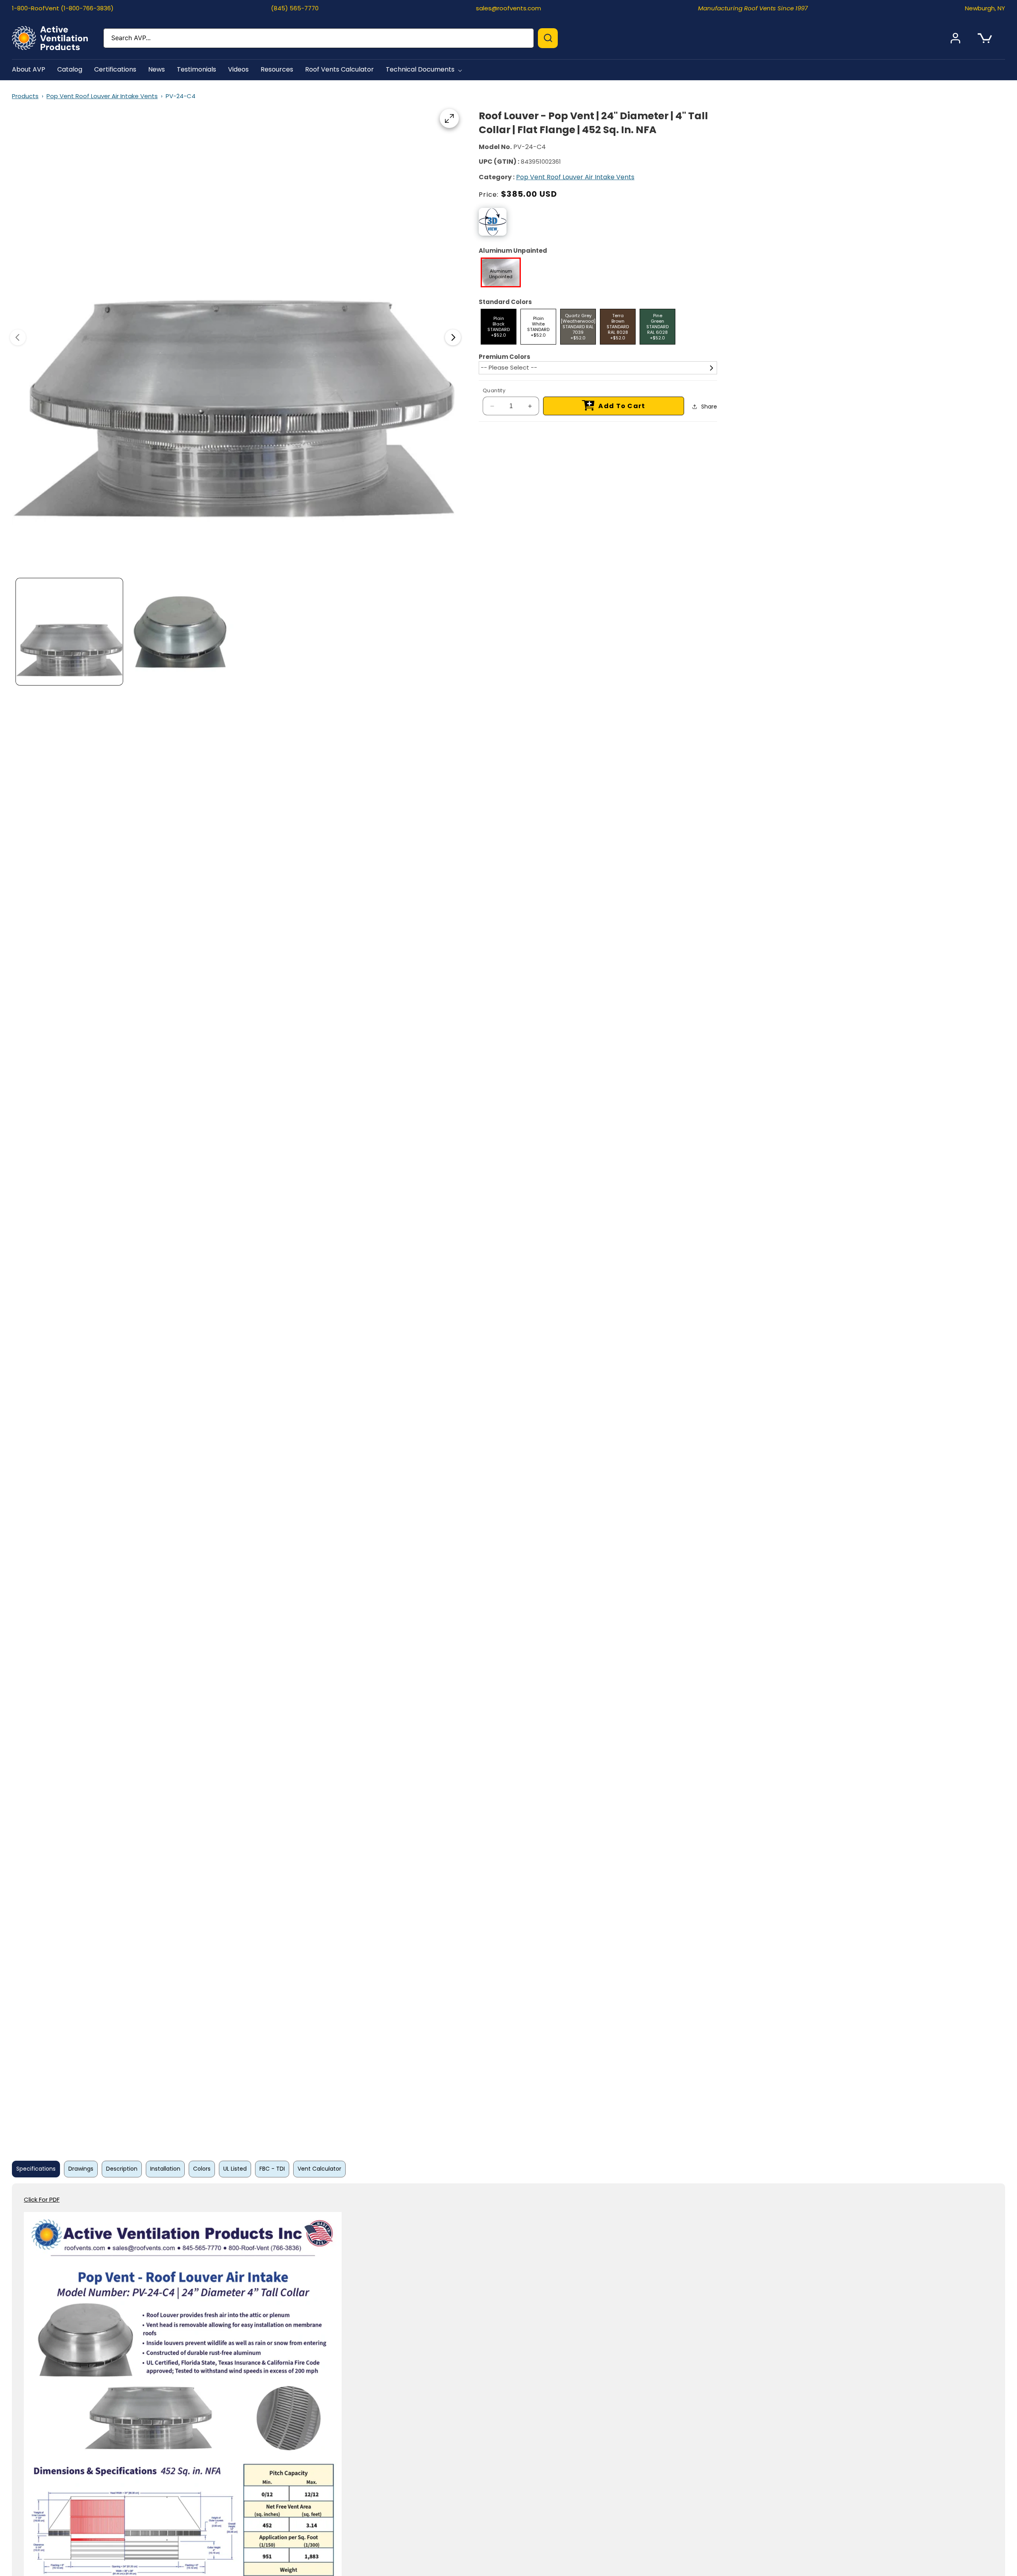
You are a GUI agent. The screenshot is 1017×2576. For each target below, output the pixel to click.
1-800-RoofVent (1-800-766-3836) (63, 8)
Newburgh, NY (985, 8)
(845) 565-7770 (295, 8)
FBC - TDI (272, 2169)
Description (122, 2169)
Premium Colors (505, 357)
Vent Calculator (319, 2169)
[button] (425, 70)
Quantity (494, 390)
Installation (165, 2169)
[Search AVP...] (548, 38)
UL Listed (235, 2169)
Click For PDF (42, 2199)
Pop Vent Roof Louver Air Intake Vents (102, 96)
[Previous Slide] (18, 337)
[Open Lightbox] (449, 118)
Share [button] (709, 407)
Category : (497, 177)
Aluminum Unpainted (513, 251)
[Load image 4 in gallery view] (180, 632)
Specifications (36, 2169)
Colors (202, 2169)
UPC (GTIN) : (499, 162)
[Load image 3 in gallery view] (69, 632)
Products (25, 96)
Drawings (81, 2169)
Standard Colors (505, 302)
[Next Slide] (453, 337)
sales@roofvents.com (508, 8)
